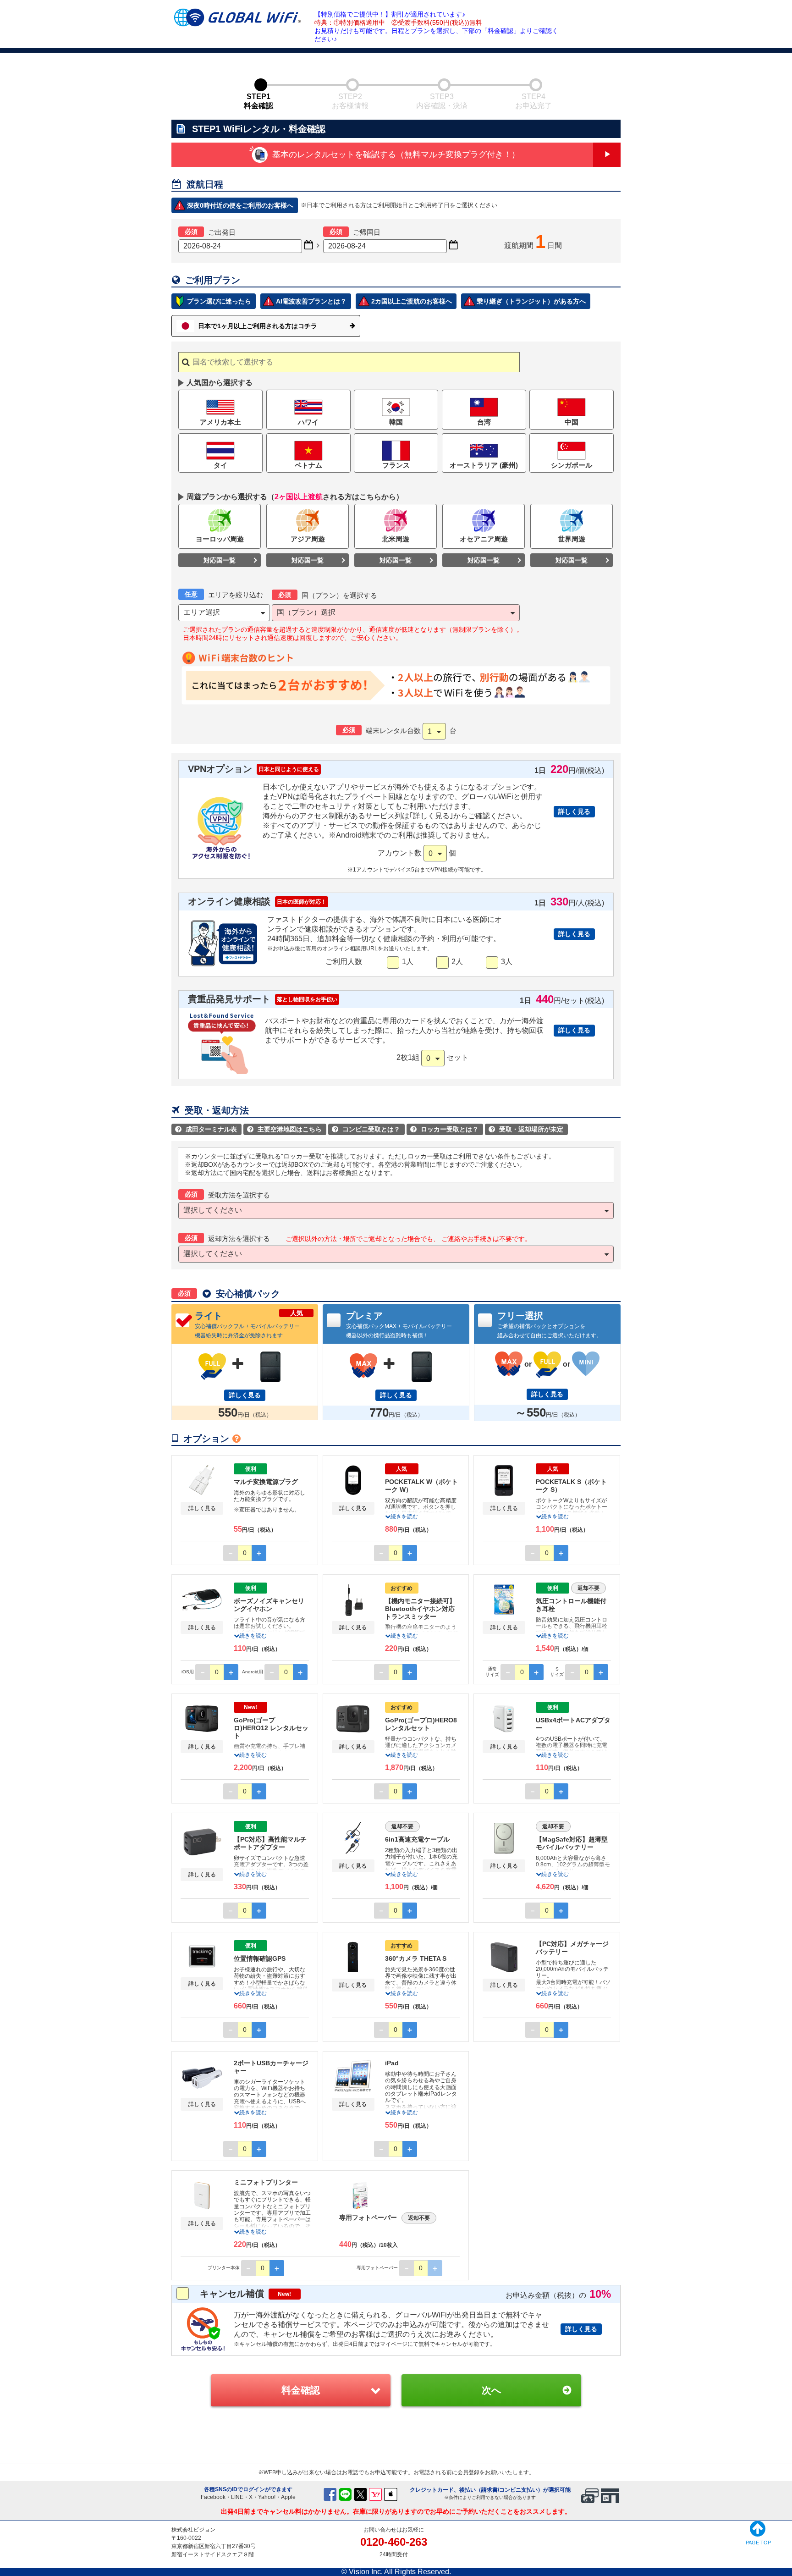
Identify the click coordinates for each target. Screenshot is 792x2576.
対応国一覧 (220, 560)
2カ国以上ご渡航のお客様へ (412, 301)
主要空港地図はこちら (286, 1129)
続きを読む (404, 1517)
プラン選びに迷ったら (219, 301)
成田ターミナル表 (207, 1129)
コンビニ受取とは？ (367, 1129)
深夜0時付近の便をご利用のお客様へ (240, 205)
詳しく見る (574, 811)
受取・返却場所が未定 (527, 1129)
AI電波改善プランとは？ (311, 301)
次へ (492, 2390)
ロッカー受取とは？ (445, 1129)
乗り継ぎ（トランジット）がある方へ (531, 301)
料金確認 (301, 2390)
